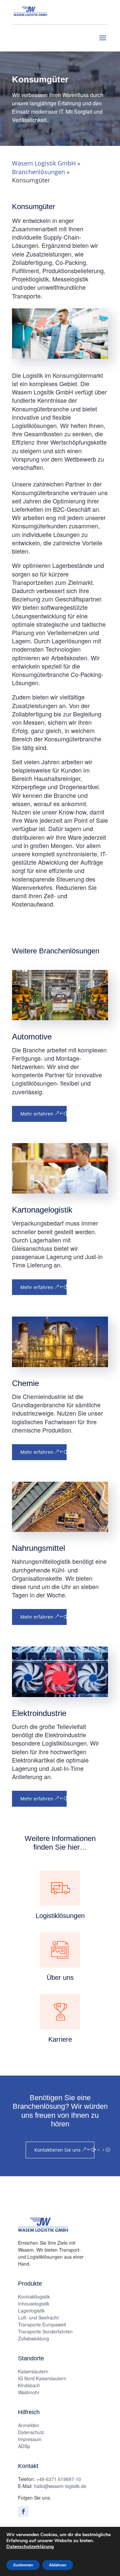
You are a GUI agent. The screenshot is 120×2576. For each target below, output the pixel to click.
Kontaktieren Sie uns (57, 2150)
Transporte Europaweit (42, 2324)
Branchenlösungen (38, 172)
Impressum (30, 2439)
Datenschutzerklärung (30, 2547)
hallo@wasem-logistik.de (60, 2486)
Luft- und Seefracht (38, 2317)
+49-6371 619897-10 (59, 2479)
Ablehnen (58, 2565)
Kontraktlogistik (34, 2297)
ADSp (24, 2446)
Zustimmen (23, 2565)
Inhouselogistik (34, 2304)
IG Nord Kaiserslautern (42, 2378)
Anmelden (29, 2425)
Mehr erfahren (37, 1114)
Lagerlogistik (31, 2310)
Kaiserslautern (33, 2371)
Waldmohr (29, 2392)
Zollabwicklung (33, 2338)
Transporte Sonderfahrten (45, 2331)
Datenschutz (31, 2432)
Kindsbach (29, 2385)
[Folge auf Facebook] (23, 2512)
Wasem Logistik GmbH (44, 163)
